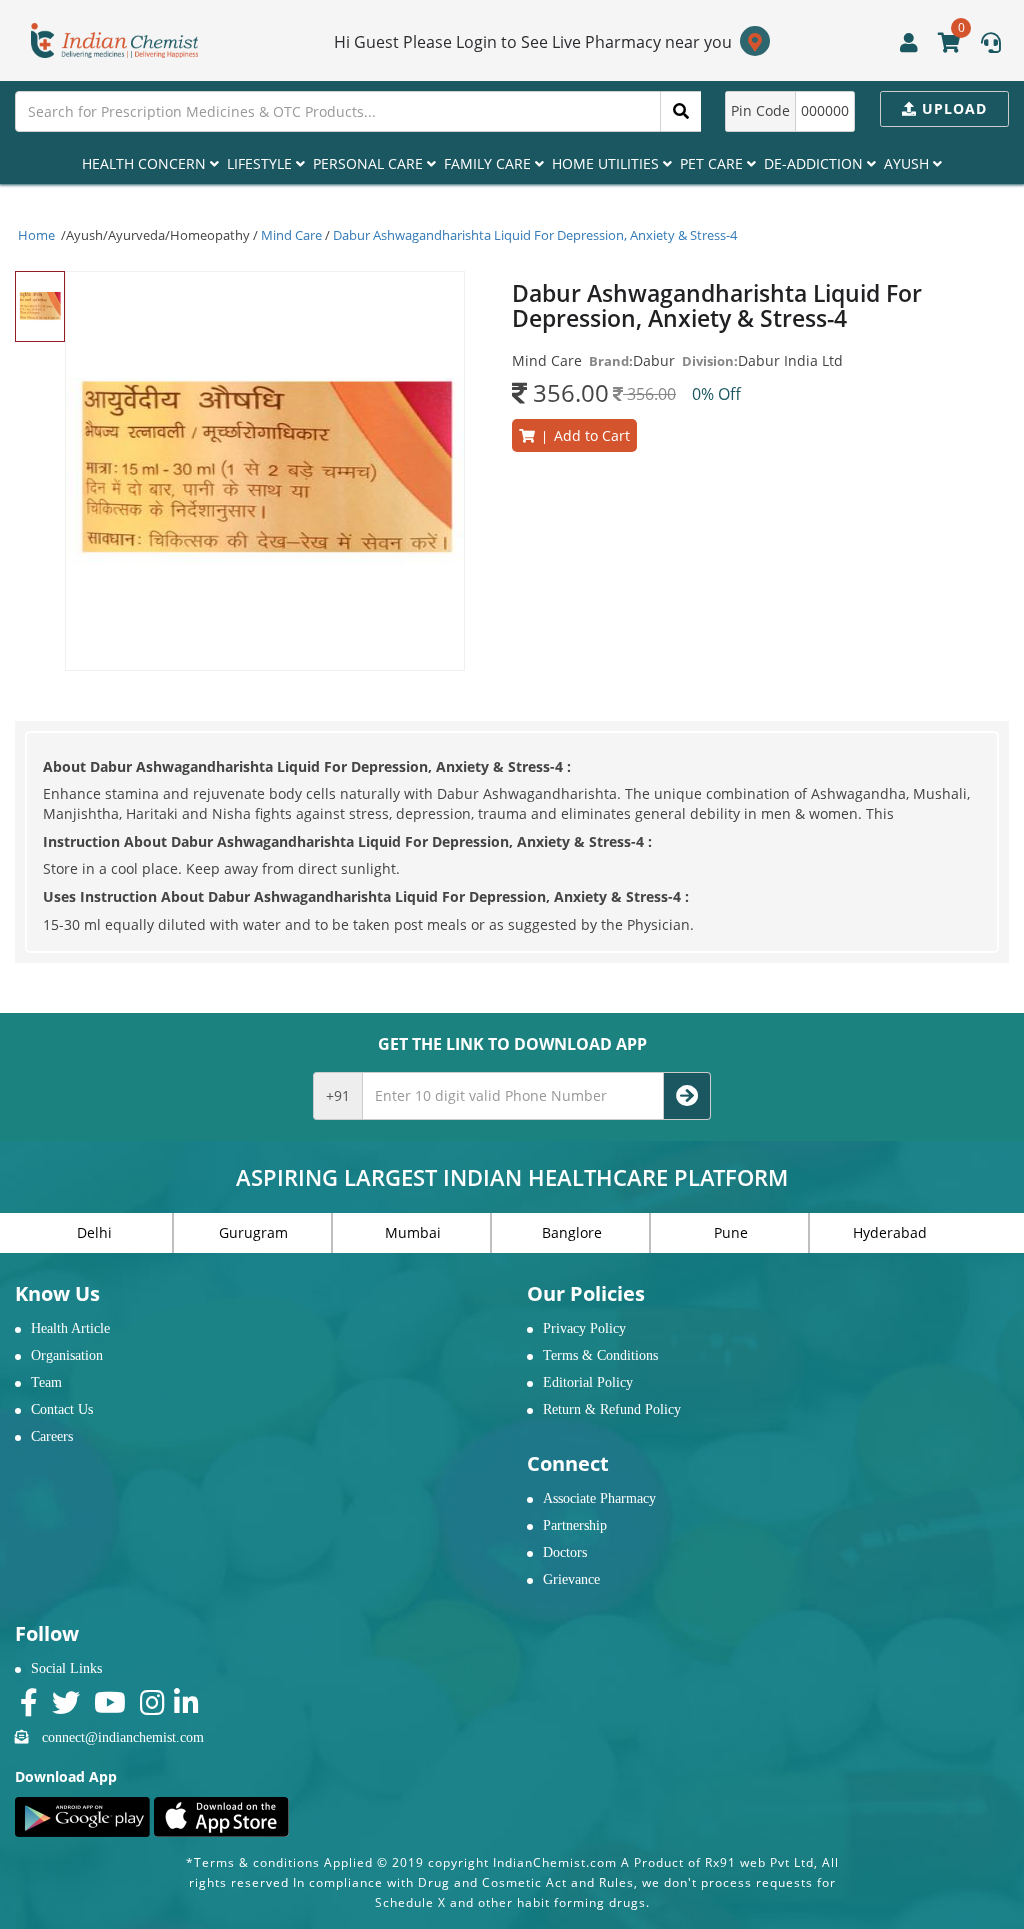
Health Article (70, 1328)
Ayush (908, 163)
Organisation (67, 1355)
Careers (52, 1436)
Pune (731, 1232)
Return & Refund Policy (612, 1409)
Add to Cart (582, 435)
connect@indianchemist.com (123, 1737)
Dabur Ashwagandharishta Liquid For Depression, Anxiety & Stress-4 (535, 235)
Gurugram (253, 1232)
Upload (952, 108)
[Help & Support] (991, 45)
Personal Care (370, 163)
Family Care (489, 163)
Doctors (565, 1552)
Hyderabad (890, 1232)
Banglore (572, 1232)
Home (36, 235)
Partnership (575, 1525)
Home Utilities (607, 163)
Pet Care (713, 163)
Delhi (94, 1232)
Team (46, 1382)
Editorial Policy (588, 1382)
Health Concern (146, 163)
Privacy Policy (584, 1328)
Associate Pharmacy (599, 1498)
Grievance (571, 1579)
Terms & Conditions (600, 1355)
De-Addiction (815, 163)
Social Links (66, 1668)
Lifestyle (261, 163)
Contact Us (62, 1409)
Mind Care (291, 235)
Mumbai (413, 1232)
